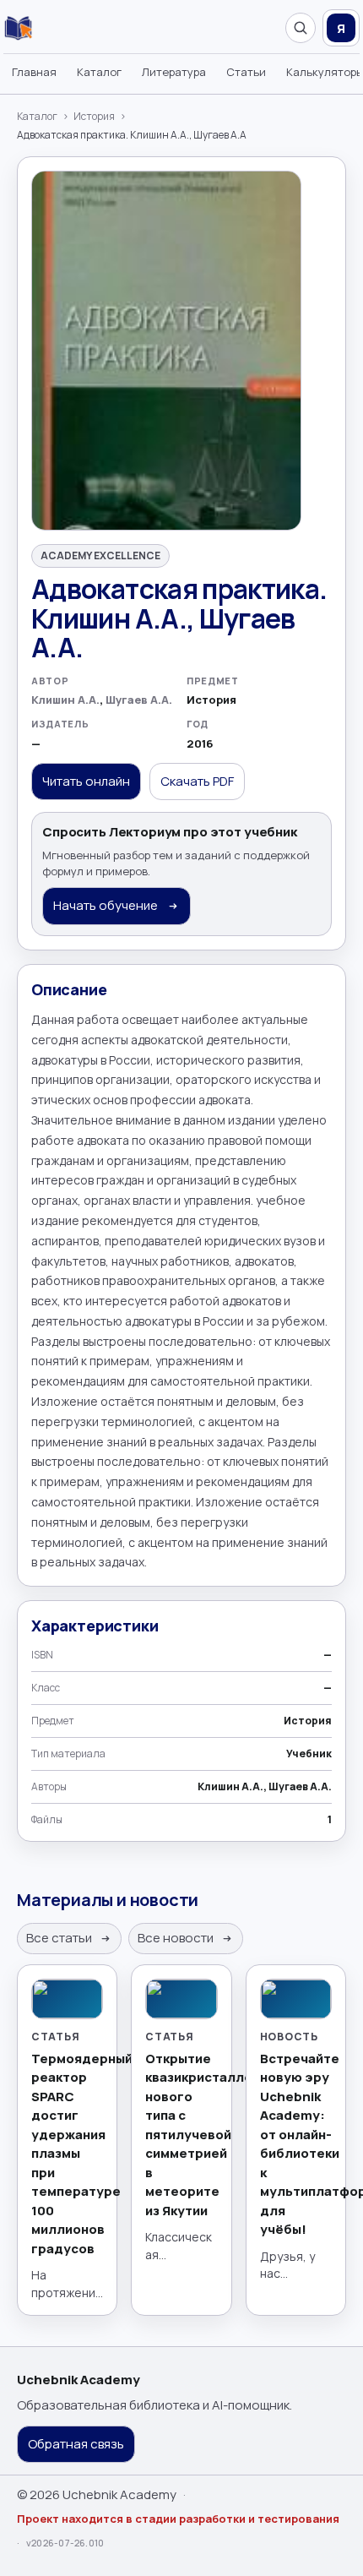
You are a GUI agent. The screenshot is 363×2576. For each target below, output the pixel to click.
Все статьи (60, 1938)
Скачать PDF (197, 781)
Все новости (177, 1938)
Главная (34, 72)
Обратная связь (76, 2444)
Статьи (246, 72)
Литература (174, 72)
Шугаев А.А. (139, 700)
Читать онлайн (86, 781)
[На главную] (18, 28)
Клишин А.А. (65, 700)
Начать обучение (107, 905)
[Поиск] (301, 28)
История (94, 117)
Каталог (99, 72)
